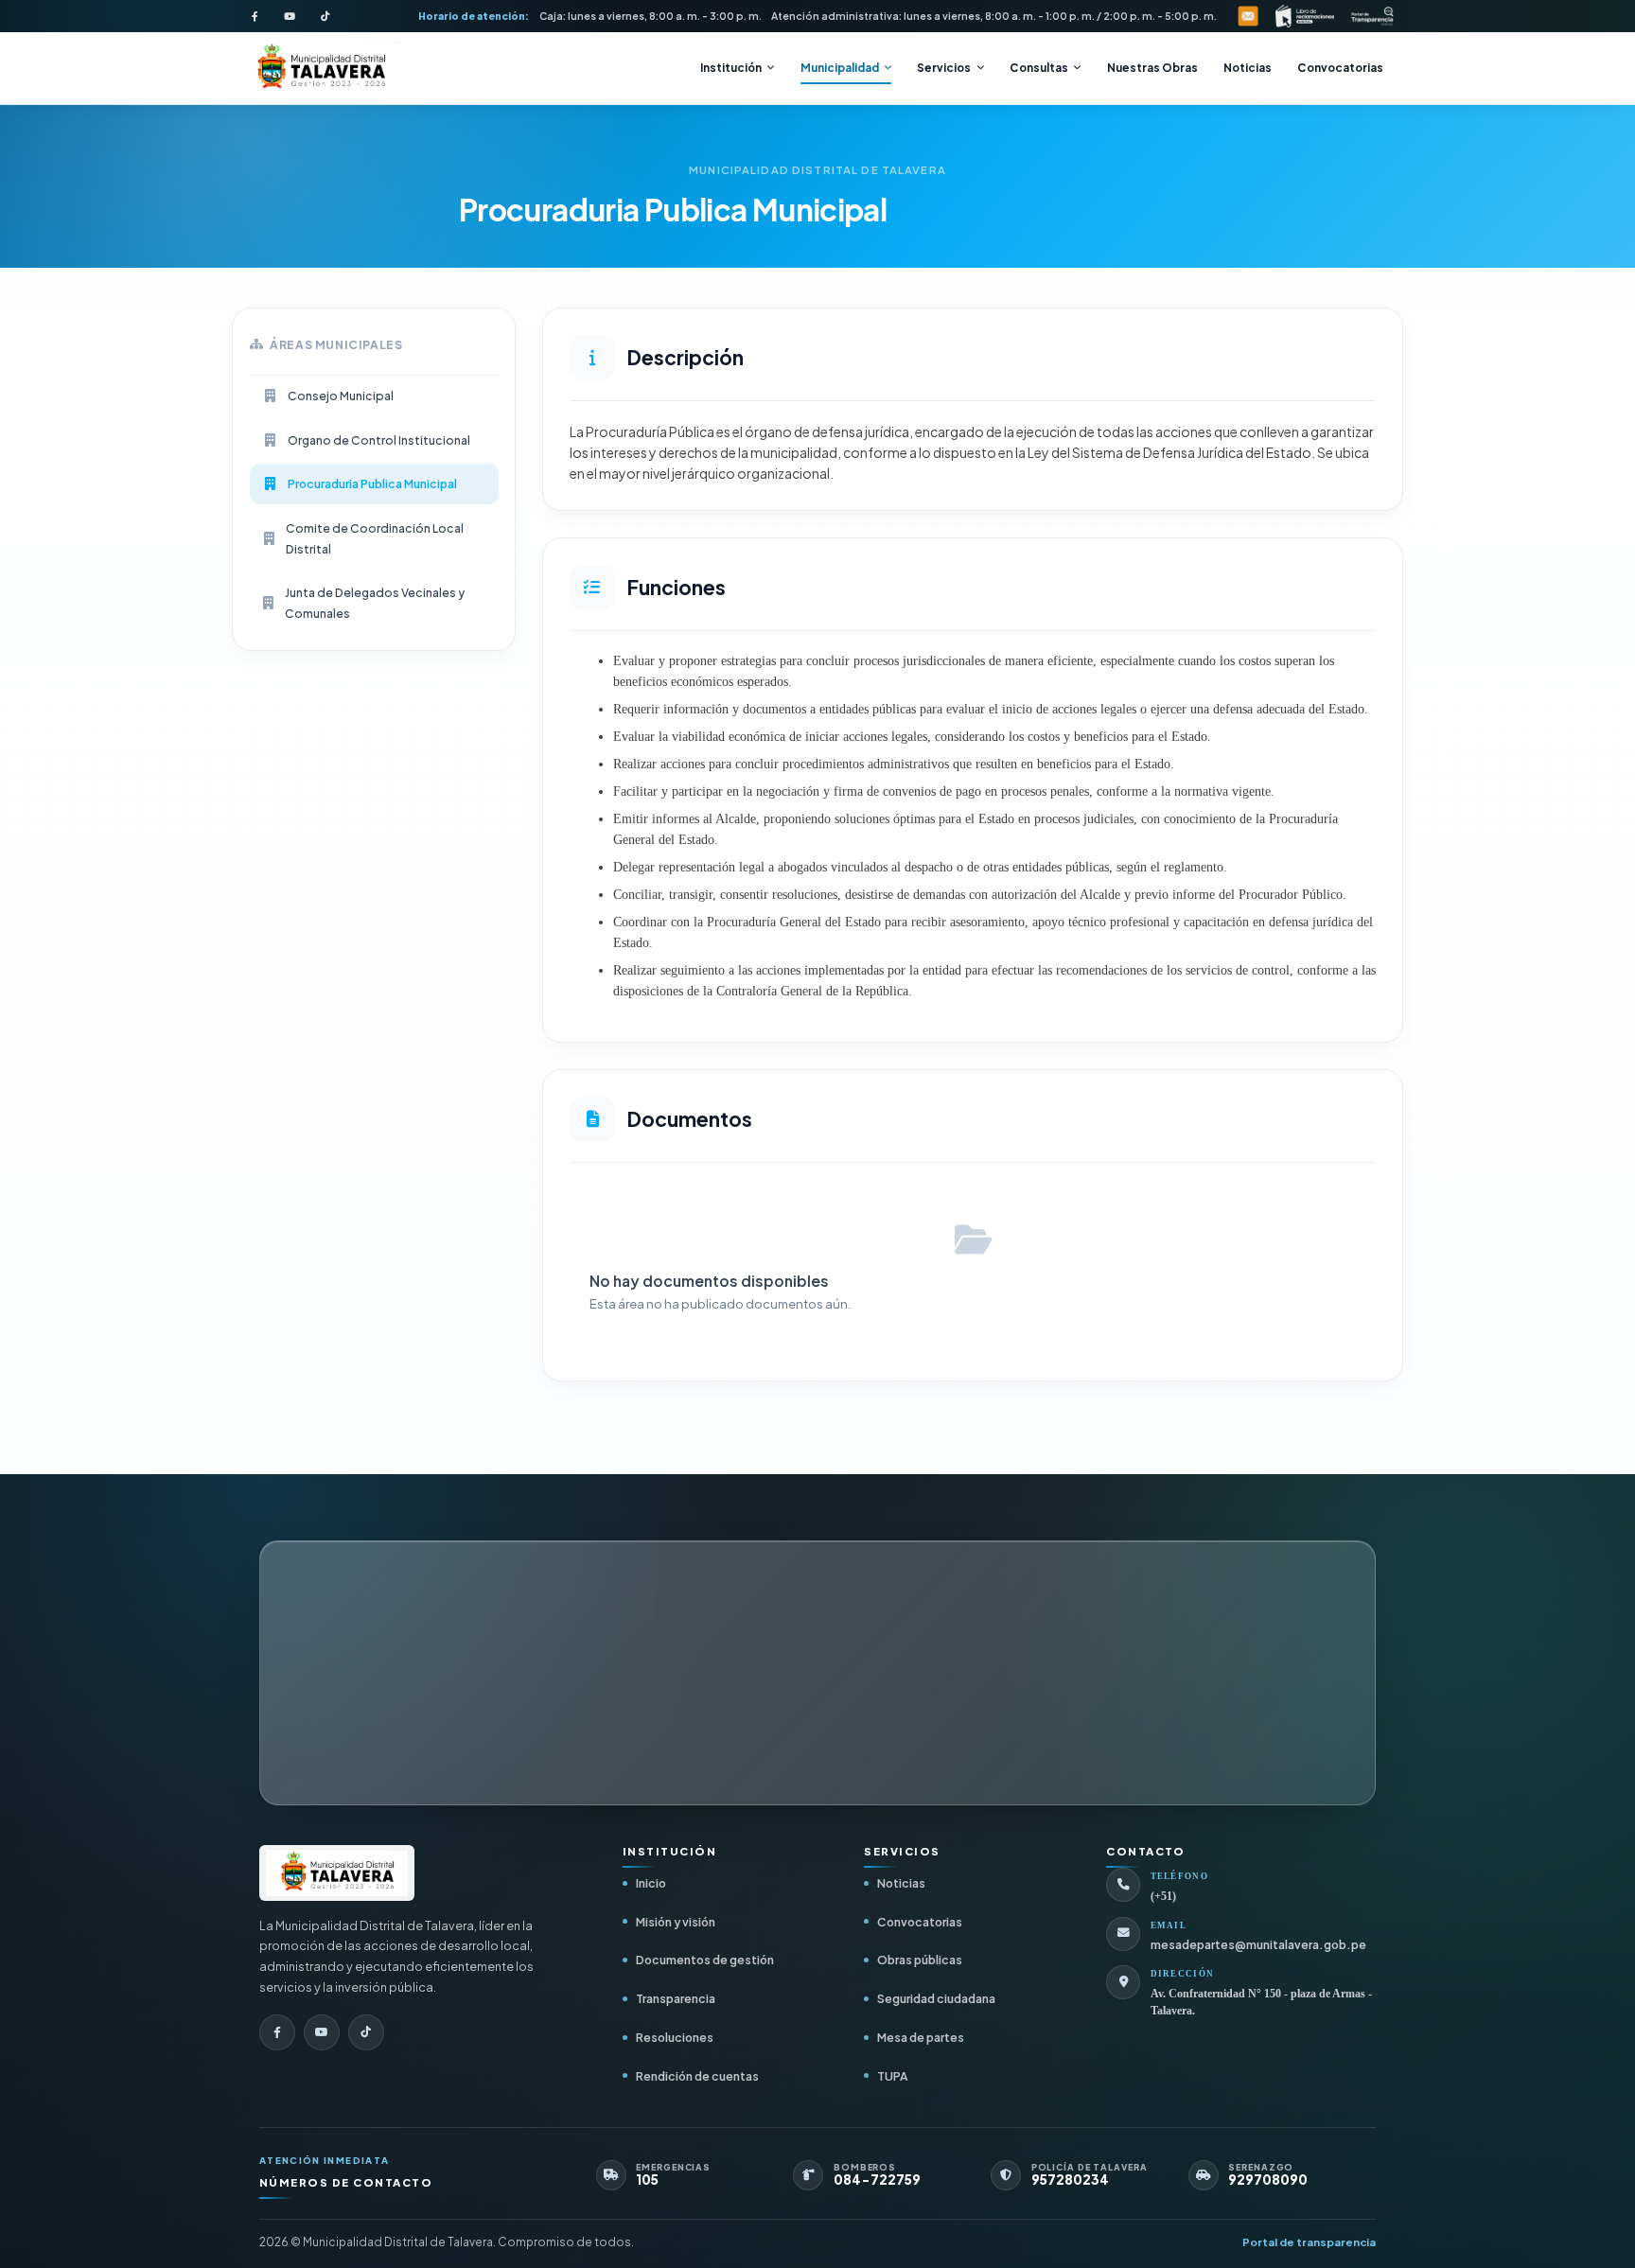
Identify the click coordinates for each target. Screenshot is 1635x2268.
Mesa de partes (921, 2037)
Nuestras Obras (1152, 68)
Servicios (944, 68)
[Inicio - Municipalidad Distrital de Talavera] (321, 69)
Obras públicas (920, 1960)
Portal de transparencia (1309, 2242)
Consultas (1039, 68)
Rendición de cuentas (697, 2076)
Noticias (1248, 68)
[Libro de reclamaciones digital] (1305, 16)
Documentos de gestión (705, 1960)
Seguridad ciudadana (936, 1998)
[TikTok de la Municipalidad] (325, 16)
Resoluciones (675, 2037)
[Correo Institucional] (1248, 16)
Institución (731, 68)
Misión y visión (676, 1922)
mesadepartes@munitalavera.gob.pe (1258, 1945)
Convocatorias (1340, 68)
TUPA (892, 2076)
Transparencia (676, 1998)
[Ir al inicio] (337, 1873)
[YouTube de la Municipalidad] (290, 16)
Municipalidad (840, 68)
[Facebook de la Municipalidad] (255, 16)
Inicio (651, 1883)
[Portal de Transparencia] (1372, 16)
